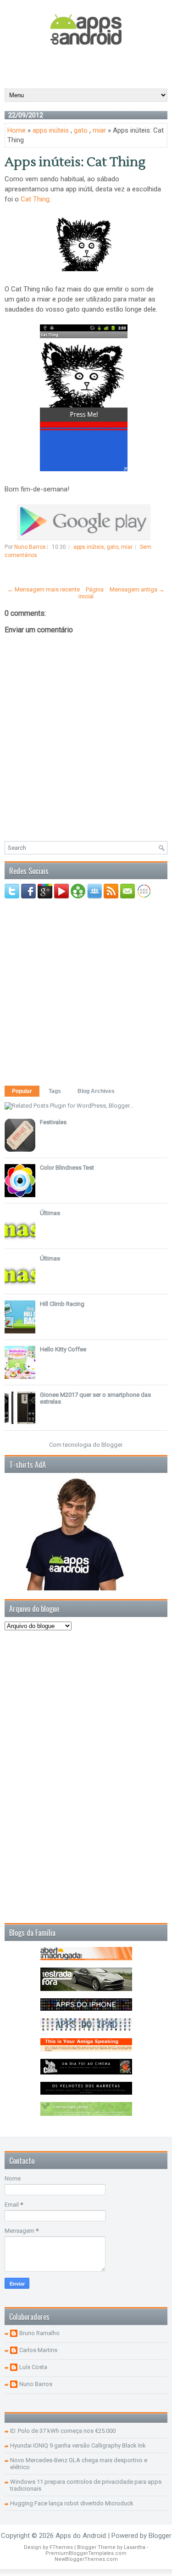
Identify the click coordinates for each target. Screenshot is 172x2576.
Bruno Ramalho (39, 2333)
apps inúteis (51, 130)
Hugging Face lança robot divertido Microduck (72, 2503)
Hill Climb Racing (62, 1304)
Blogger (112, 1445)
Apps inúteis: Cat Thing (75, 162)
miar (99, 130)
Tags (55, 1091)
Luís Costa (33, 2367)
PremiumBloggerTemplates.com (86, 2553)
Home (17, 130)
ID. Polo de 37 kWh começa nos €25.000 (63, 2431)
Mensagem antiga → (137, 589)
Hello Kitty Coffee (63, 1349)
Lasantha (135, 2547)
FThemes (61, 2547)
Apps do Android (81, 2536)
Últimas (50, 1213)
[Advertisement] (88, 66)
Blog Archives (96, 1091)
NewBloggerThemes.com (86, 2559)
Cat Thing (35, 199)
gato (81, 130)
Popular (22, 1091)
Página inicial (91, 593)
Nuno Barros (36, 2384)
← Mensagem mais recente (44, 589)
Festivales (53, 1122)
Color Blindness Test (67, 1168)
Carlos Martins (38, 2350)
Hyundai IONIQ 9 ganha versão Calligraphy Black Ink (78, 2445)
